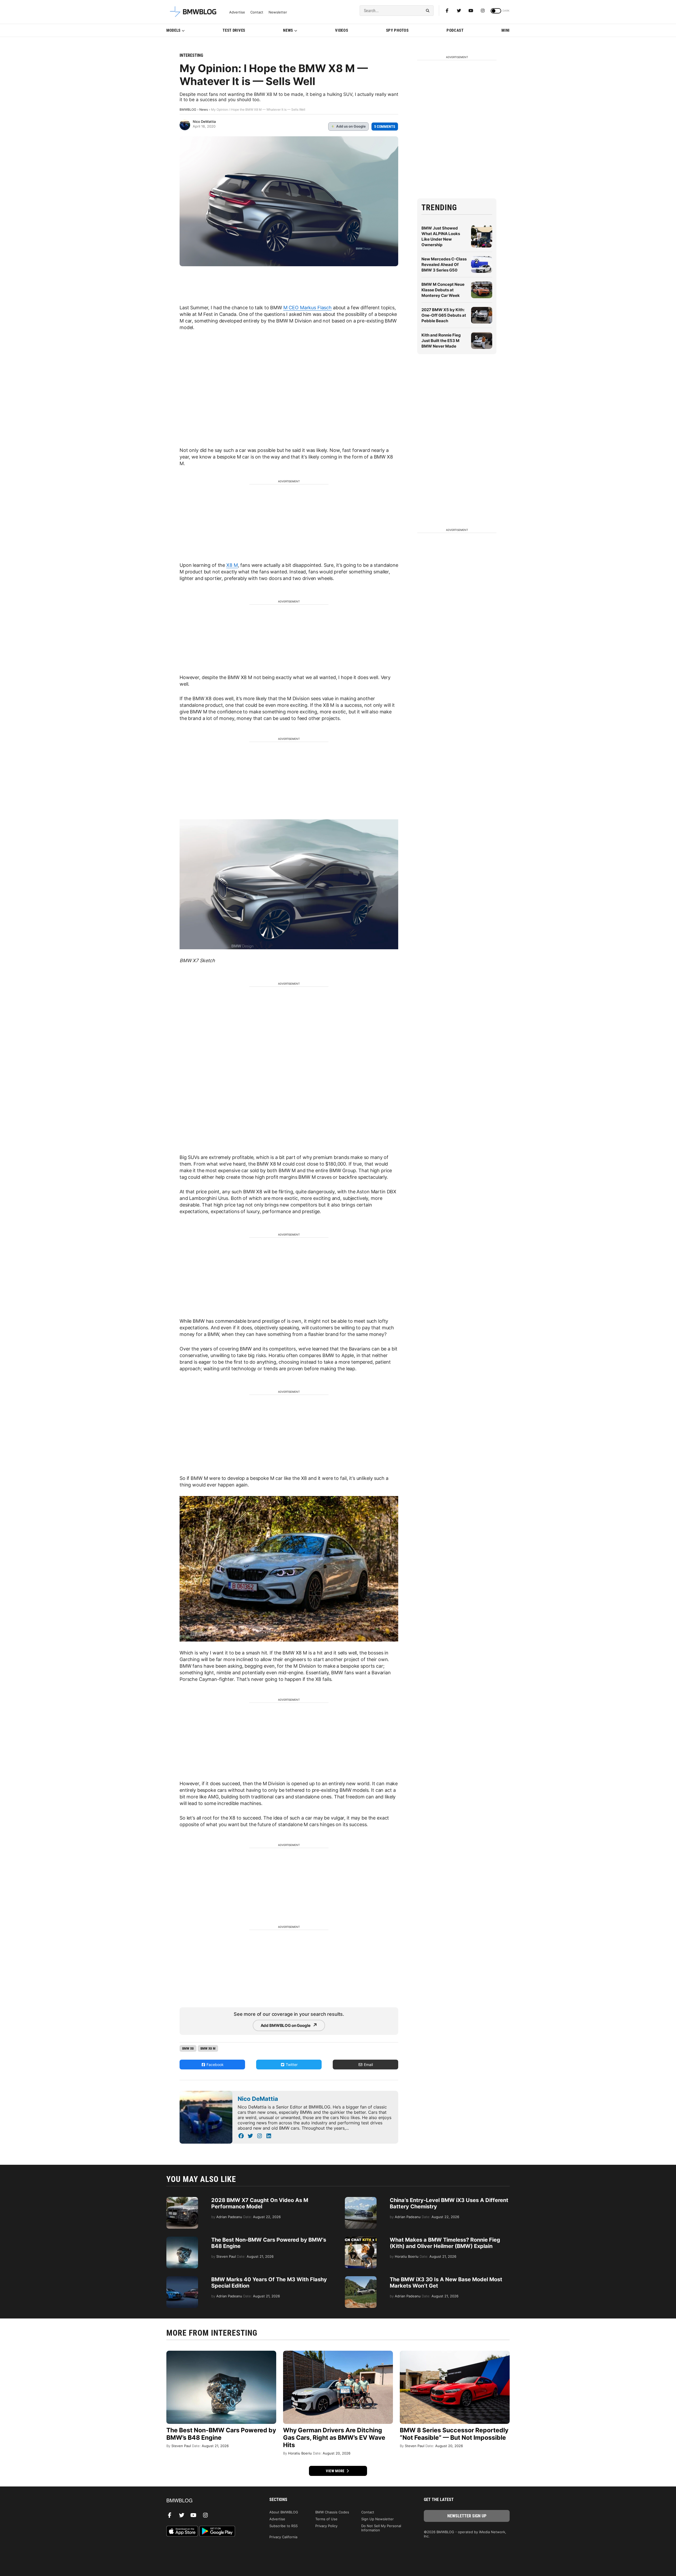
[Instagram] (483, 11)
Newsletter (278, 12)
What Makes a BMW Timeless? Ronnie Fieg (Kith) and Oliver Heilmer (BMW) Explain (445, 2243)
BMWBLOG (188, 109)
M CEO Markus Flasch (308, 308)
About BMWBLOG (284, 2512)
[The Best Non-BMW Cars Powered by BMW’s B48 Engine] (182, 2239)
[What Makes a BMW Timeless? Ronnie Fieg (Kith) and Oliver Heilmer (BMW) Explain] (361, 2239)
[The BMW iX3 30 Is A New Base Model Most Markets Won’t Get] (361, 2279)
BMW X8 (188, 2048)
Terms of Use (326, 2519)
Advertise (237, 12)
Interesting (191, 55)
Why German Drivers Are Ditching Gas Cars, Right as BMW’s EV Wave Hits (334, 2438)
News (288, 30)
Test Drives (234, 30)
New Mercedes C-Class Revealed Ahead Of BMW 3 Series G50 (444, 265)
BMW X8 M (208, 2048)
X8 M (232, 565)
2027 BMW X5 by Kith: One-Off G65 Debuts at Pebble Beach (444, 315)
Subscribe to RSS (283, 2526)
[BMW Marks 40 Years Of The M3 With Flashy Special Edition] (182, 2279)
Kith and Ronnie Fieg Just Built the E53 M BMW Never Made (441, 341)
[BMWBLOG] (209, 2501)
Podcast (455, 30)
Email (368, 2065)
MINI (506, 30)
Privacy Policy (326, 2526)
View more (336, 2471)
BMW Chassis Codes (332, 2512)
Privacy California (283, 2537)
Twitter (291, 2065)
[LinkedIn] (269, 2136)
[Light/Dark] (496, 11)
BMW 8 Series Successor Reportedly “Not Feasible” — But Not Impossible (454, 2434)
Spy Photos (397, 30)
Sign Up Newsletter (377, 2519)
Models (173, 30)
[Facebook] (447, 11)
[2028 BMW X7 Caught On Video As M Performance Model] (182, 2200)
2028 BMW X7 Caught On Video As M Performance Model (260, 2203)
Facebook (215, 2065)
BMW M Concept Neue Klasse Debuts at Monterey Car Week (443, 290)
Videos (342, 30)
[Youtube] (471, 11)
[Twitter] (459, 11)
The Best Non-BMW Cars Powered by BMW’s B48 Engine (221, 2434)
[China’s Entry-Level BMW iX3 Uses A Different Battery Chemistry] (361, 2200)
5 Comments (385, 127)
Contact (257, 12)
